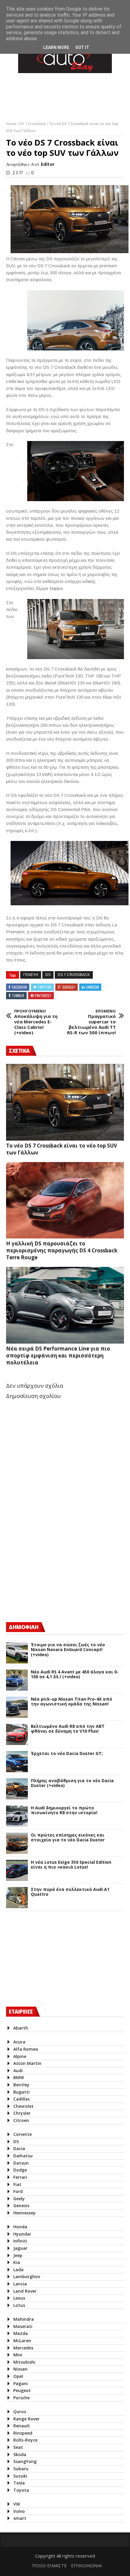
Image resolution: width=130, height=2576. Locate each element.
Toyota (21, 2490)
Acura (19, 2042)
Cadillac (22, 2099)
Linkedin (92, 987)
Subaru (21, 2469)
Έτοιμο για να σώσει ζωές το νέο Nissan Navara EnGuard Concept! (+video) (68, 1650)
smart (20, 2518)
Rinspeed (23, 2433)
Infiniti (20, 2241)
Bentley (21, 2085)
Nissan (20, 2369)
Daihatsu (23, 2156)
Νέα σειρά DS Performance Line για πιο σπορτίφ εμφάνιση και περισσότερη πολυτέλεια (58, 1356)
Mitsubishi (24, 2362)
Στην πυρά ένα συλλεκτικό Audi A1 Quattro (70, 1892)
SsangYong (25, 2461)
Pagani (21, 2383)
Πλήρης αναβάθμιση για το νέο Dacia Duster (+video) (72, 1783)
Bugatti (21, 2092)
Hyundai (22, 2234)
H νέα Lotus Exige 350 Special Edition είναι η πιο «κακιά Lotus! (71, 1865)
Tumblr (18, 995)
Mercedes (23, 2348)
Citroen (21, 2120)
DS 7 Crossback (33, 124)
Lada (18, 2270)
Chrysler (22, 2113)
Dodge (20, 2170)
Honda (20, 2227)
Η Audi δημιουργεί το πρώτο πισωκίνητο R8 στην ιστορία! (64, 1811)
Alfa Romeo (26, 2049)
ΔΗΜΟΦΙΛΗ (24, 1627)
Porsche (21, 2398)
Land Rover (25, 2291)
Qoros (20, 2412)
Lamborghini (27, 2277)
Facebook (19, 987)
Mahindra (24, 2319)
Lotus (19, 2305)
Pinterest (43, 995)
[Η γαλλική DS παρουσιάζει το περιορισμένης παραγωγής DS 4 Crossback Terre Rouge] (65, 1200)
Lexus (19, 2298)
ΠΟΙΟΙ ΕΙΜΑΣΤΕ (49, 2565)
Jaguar (20, 2248)
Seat (18, 2447)
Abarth (21, 2028)
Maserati (23, 2326)
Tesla (19, 2483)
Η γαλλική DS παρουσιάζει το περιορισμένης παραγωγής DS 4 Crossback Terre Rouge (62, 1250)
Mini (18, 2355)
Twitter (45, 987)
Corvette (23, 2134)
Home (12, 124)
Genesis (21, 2206)
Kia (17, 2262)
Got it (82, 47)
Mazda (21, 2333)
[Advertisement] (51, 1564)
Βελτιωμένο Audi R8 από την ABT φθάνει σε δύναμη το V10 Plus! (68, 1729)
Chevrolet (23, 2106)
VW (17, 2504)
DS (48, 975)
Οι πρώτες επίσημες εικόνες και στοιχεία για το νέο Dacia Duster (68, 1838)
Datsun (21, 2163)
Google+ (69, 987)
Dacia (19, 2148)
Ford (18, 2191)
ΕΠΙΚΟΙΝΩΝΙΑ (86, 2565)
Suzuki (20, 2476)
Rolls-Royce (25, 2440)
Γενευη (31, 975)
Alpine (20, 2056)
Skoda (20, 2454)
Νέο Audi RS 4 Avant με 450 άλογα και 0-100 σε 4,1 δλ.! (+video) (75, 1675)
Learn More (56, 47)
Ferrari (20, 2177)
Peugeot (22, 2390)
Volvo (19, 2511)
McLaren (22, 2341)
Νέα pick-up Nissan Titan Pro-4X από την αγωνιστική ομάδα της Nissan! (71, 1702)
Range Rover (26, 2419)
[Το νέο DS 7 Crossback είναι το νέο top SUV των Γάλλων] (65, 1102)
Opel (18, 2376)
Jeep (18, 2255)
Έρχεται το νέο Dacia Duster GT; (67, 1754)
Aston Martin (27, 2063)
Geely (19, 2199)
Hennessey (24, 2213)
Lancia (20, 2284)
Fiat (17, 2184)
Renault (22, 2426)
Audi (18, 2070)
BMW (19, 2077)
